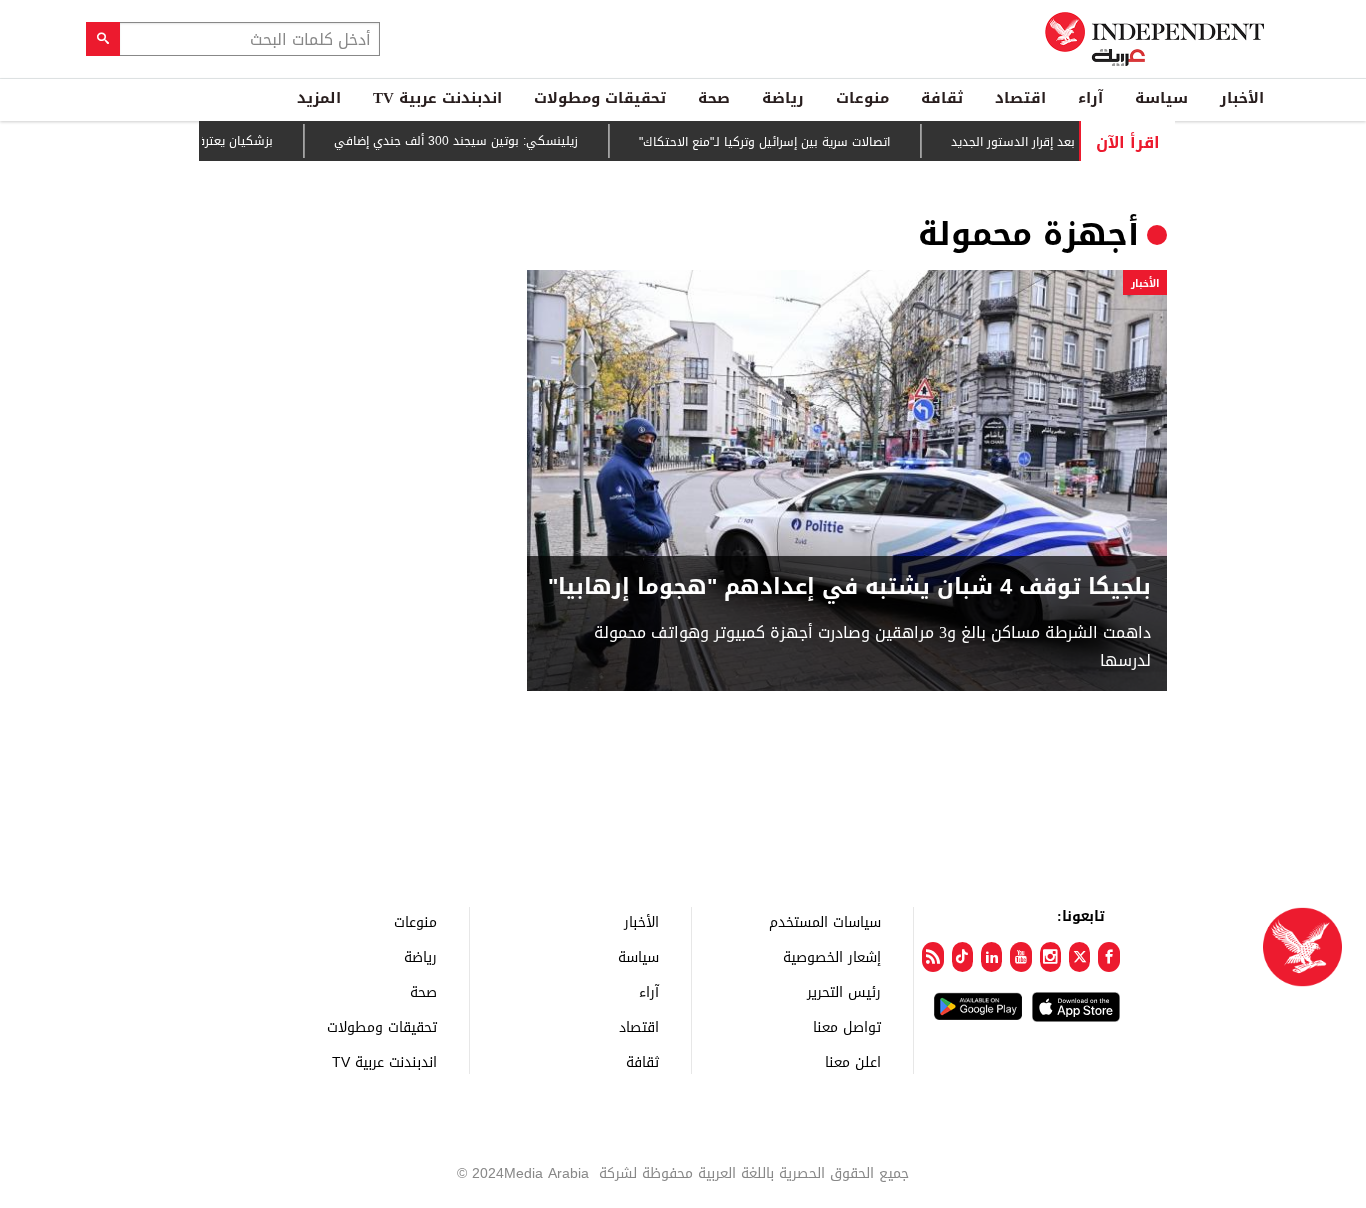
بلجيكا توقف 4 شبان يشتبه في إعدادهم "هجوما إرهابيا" (849, 587)
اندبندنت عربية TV (437, 98)
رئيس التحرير (844, 991)
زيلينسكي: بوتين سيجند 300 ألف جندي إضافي (479, 141)
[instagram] (1050, 957)
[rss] (932, 957)
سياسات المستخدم (825, 921)
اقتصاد (1020, 98)
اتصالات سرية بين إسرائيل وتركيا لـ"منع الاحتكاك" (787, 142)
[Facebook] (1108, 957)
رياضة (783, 98)
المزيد (319, 98)
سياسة (1161, 98)
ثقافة (942, 98)
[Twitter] (1079, 957)
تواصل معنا (847, 1026)
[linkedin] (991, 957)
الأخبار (1242, 98)
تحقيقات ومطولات (600, 98)
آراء (1090, 98)
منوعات (862, 98)
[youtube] (1020, 957)
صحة (714, 98)
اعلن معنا (853, 1061)
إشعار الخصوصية (832, 956)
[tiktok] (962, 957)
